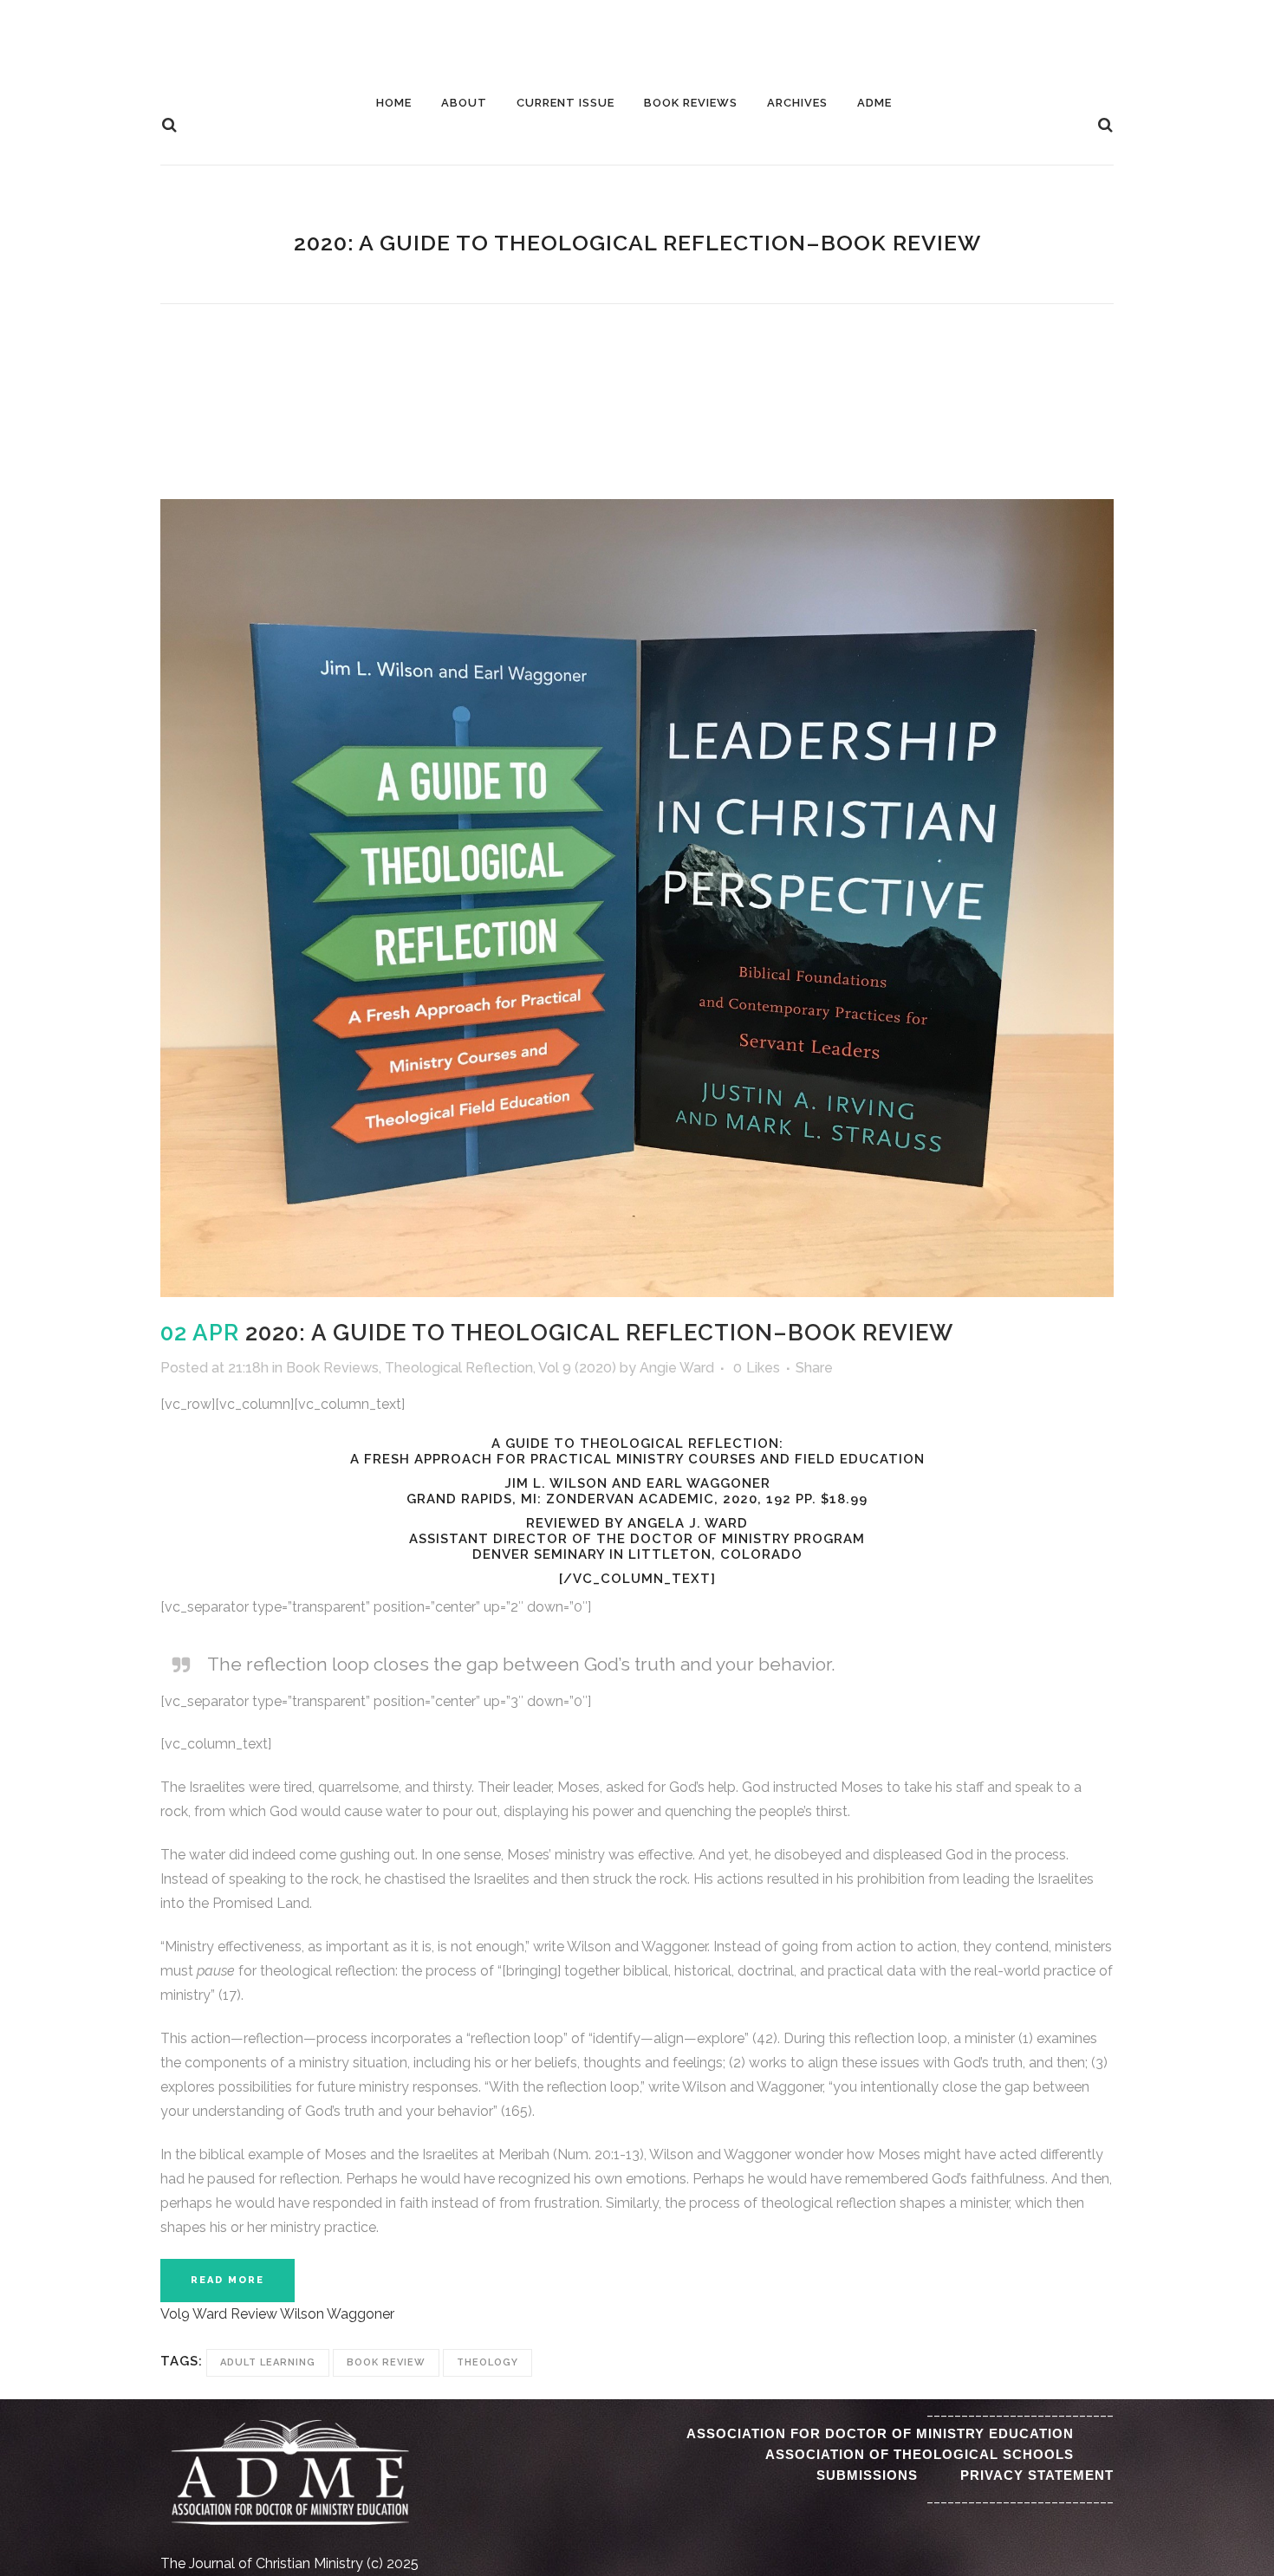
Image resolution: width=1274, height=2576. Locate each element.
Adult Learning (268, 2362)
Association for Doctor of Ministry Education (880, 2433)
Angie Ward (677, 1368)
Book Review (386, 2362)
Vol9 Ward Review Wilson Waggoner (277, 2314)
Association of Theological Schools (920, 2454)
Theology (487, 2362)
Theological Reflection (459, 1368)
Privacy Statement (1037, 2475)
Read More (227, 2280)
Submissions (867, 2475)
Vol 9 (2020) (577, 1368)
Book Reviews (332, 1368)
